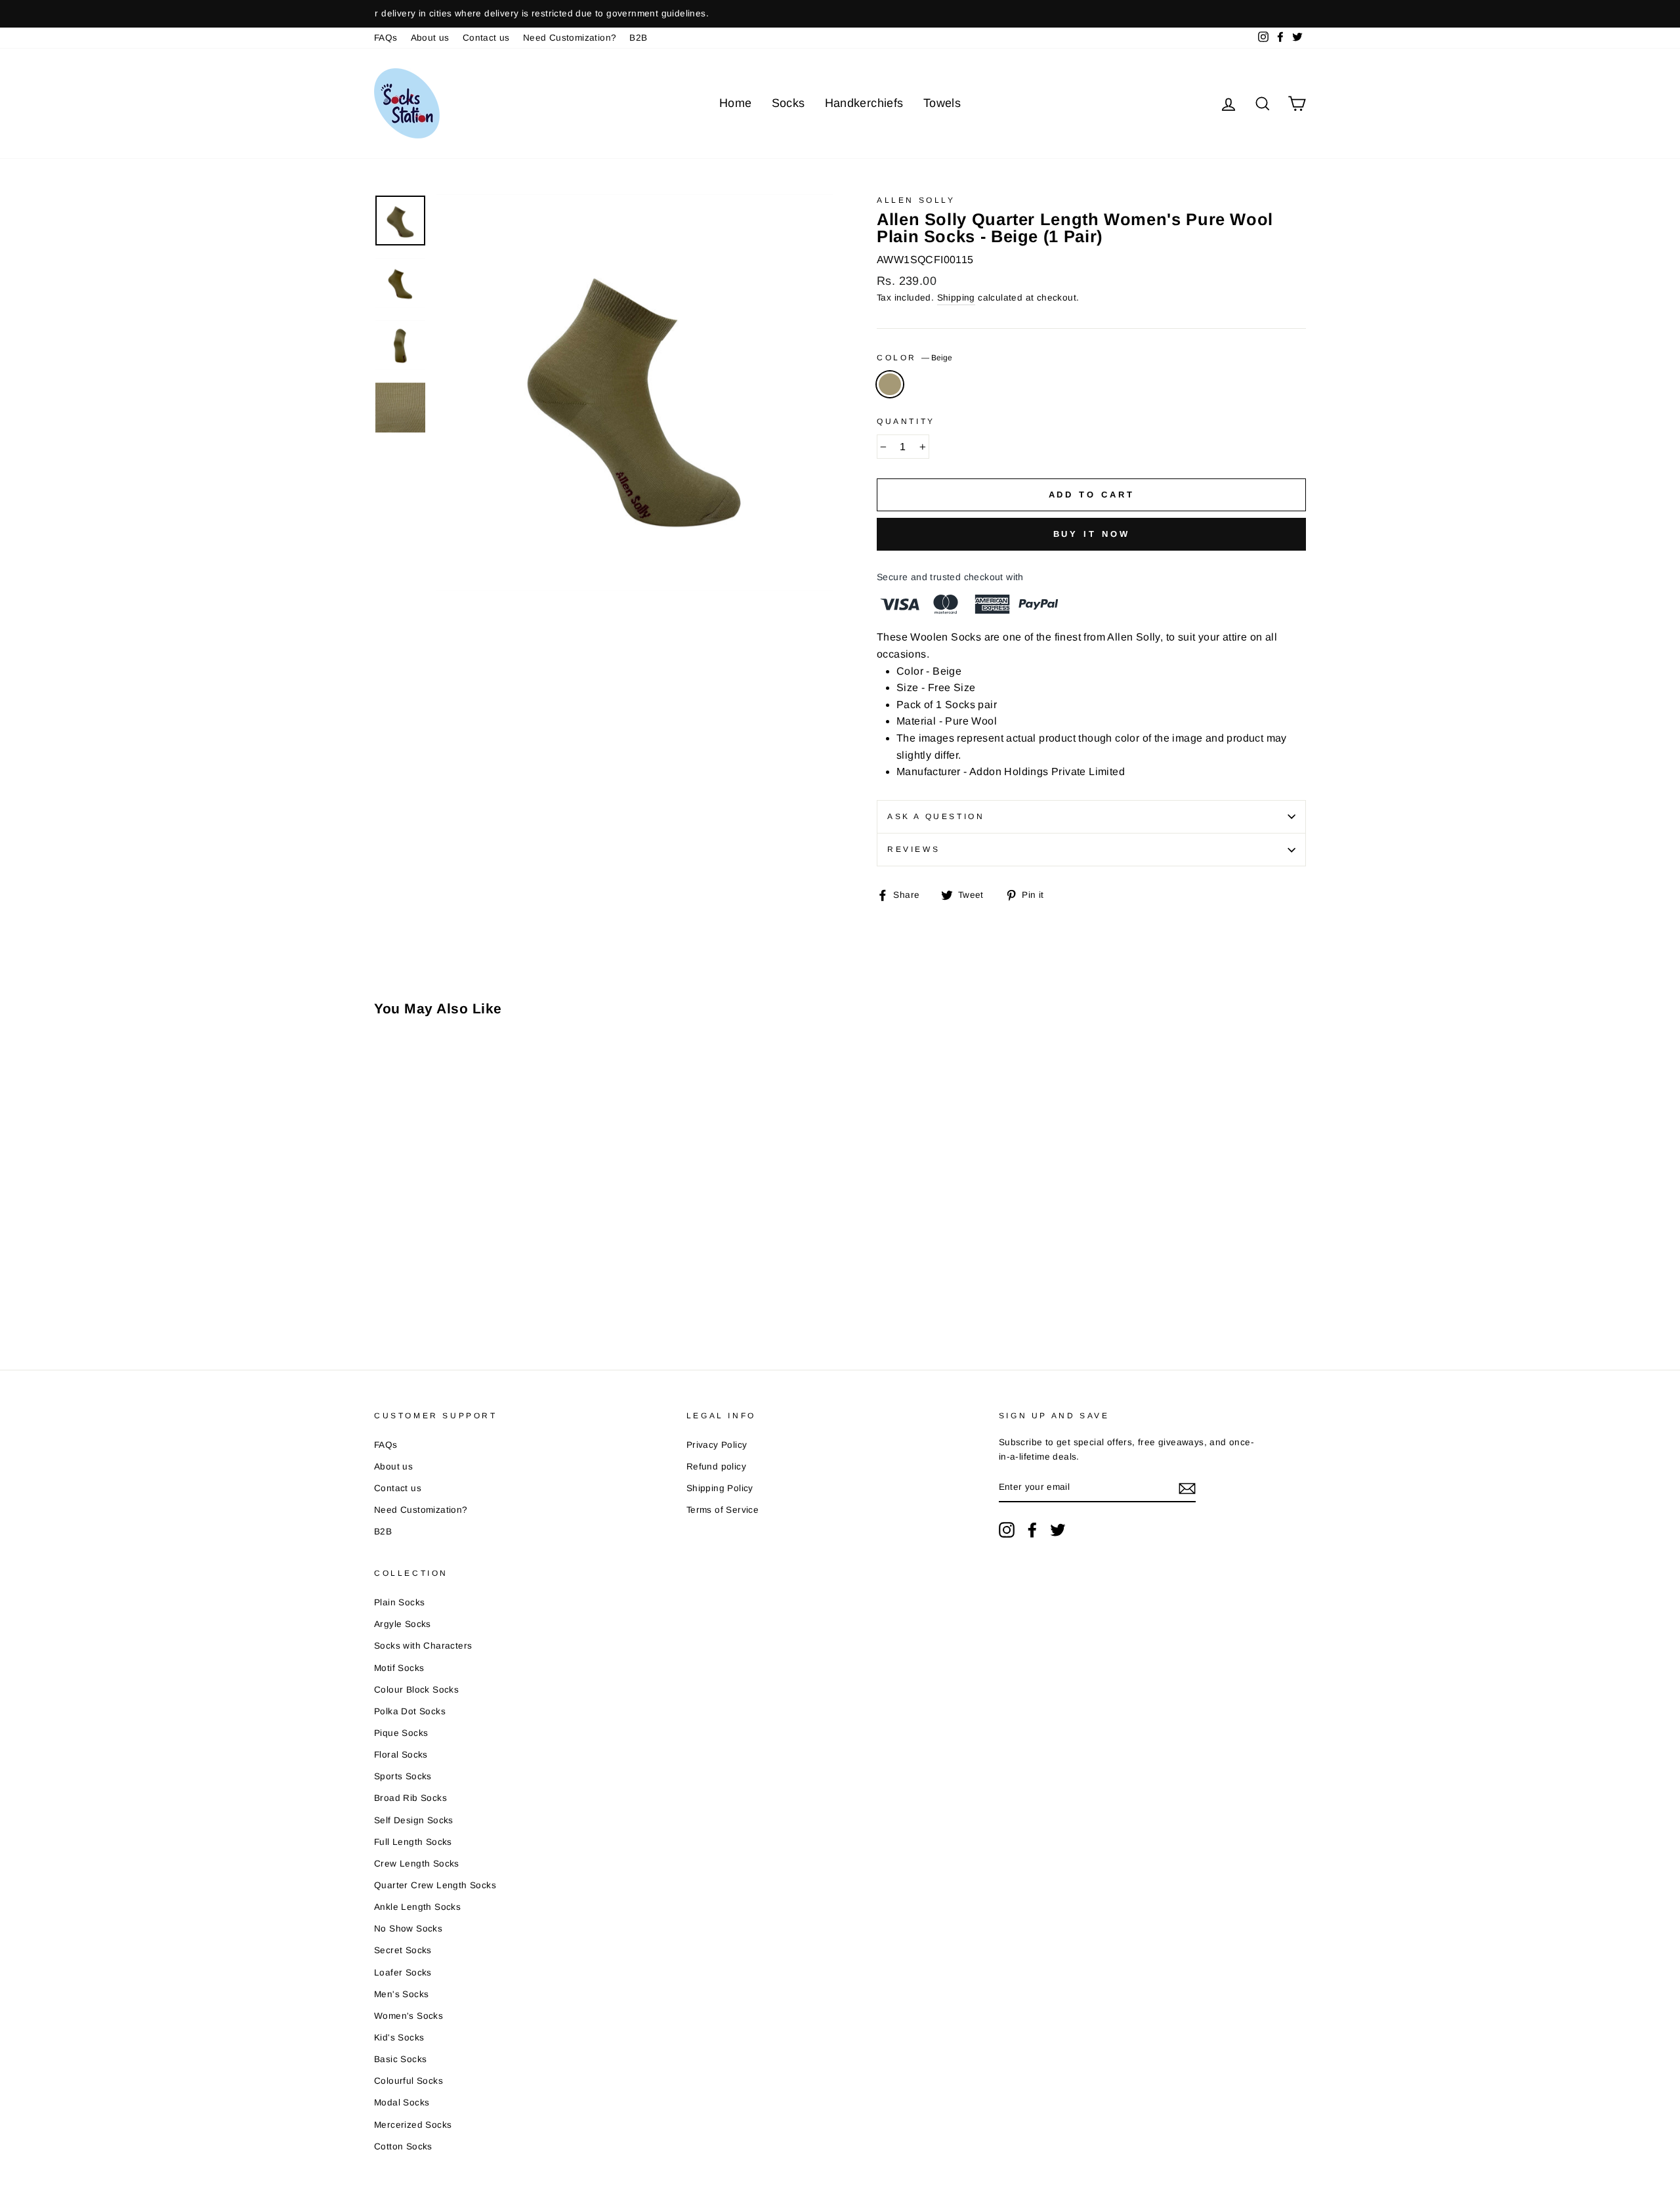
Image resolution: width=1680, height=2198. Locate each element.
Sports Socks (403, 1776)
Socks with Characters (423, 1646)
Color (914, 358)
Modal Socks (402, 2103)
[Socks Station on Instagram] (1007, 1530)
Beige (890, 385)
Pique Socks (401, 1733)
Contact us (486, 38)
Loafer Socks (403, 1973)
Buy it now (1092, 534)
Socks (788, 103)
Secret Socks (403, 1950)
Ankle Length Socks (417, 1907)
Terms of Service (723, 1510)
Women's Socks (409, 2016)
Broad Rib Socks (410, 1798)
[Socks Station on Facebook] (1032, 1530)
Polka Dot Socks (410, 1711)
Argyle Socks (403, 1624)
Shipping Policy (720, 1488)
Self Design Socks (414, 1820)
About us (430, 38)
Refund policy (716, 1467)
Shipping (956, 298)
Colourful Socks (409, 2081)
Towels (942, 103)
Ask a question (936, 816)
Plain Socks (399, 1602)
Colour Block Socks (416, 1690)
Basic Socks (400, 2059)
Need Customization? (570, 38)
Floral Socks (401, 1755)
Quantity (906, 421)
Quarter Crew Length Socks (435, 1885)
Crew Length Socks (417, 1864)
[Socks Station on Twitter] (1058, 1530)
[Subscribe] (1187, 1488)
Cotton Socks (403, 2146)
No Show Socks (408, 1929)
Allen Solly (916, 200)
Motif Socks (399, 1668)
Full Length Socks (413, 1842)
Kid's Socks (399, 2038)
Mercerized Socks (413, 2125)
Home (736, 103)
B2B (638, 38)
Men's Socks (401, 1994)
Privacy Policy (717, 1445)
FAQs (386, 38)
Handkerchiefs (864, 103)
